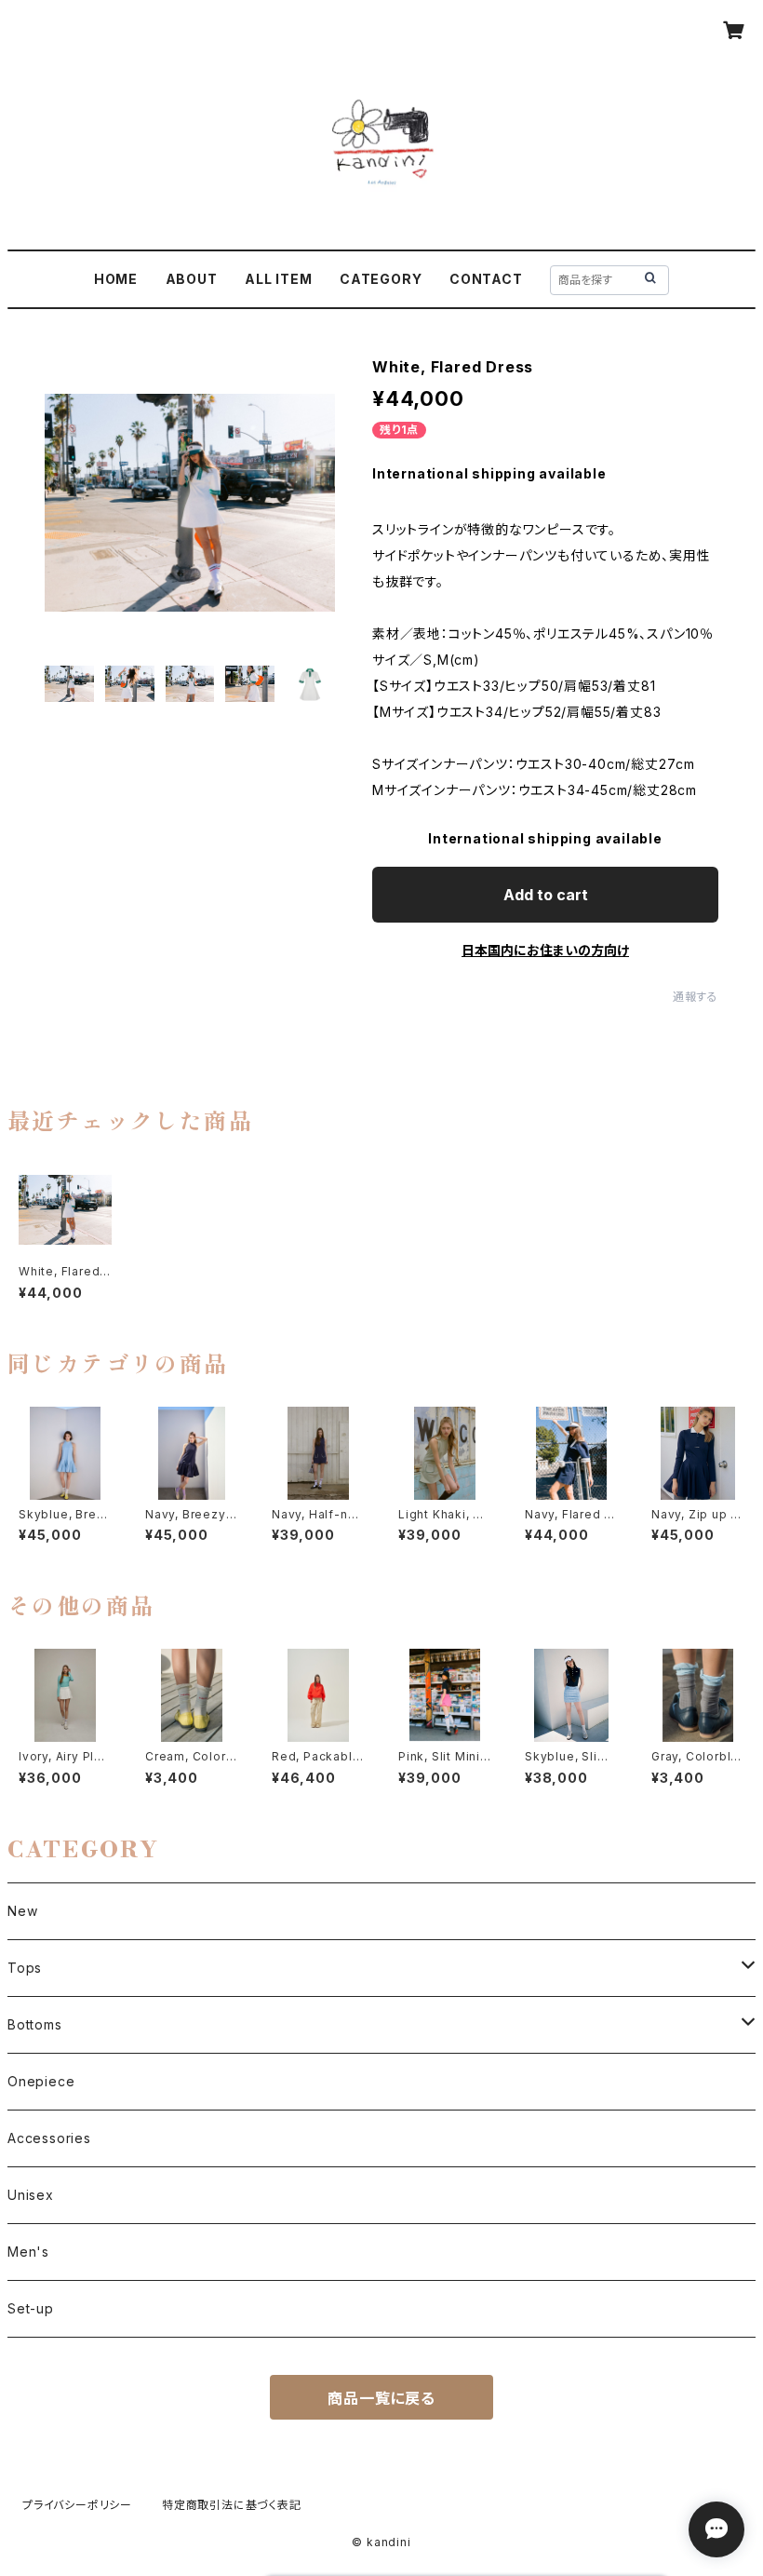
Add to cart (546, 895)
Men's (28, 2252)
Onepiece (41, 2081)
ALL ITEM (278, 279)
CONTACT (486, 279)
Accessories (49, 2138)
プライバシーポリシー (77, 2505)
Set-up (31, 2308)
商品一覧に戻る (381, 2398)
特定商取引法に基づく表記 (232, 2505)
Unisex (31, 2195)
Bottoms (35, 2024)
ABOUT (192, 279)
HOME (116, 279)
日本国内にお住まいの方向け (545, 950)
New (22, 1911)
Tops (25, 1968)
